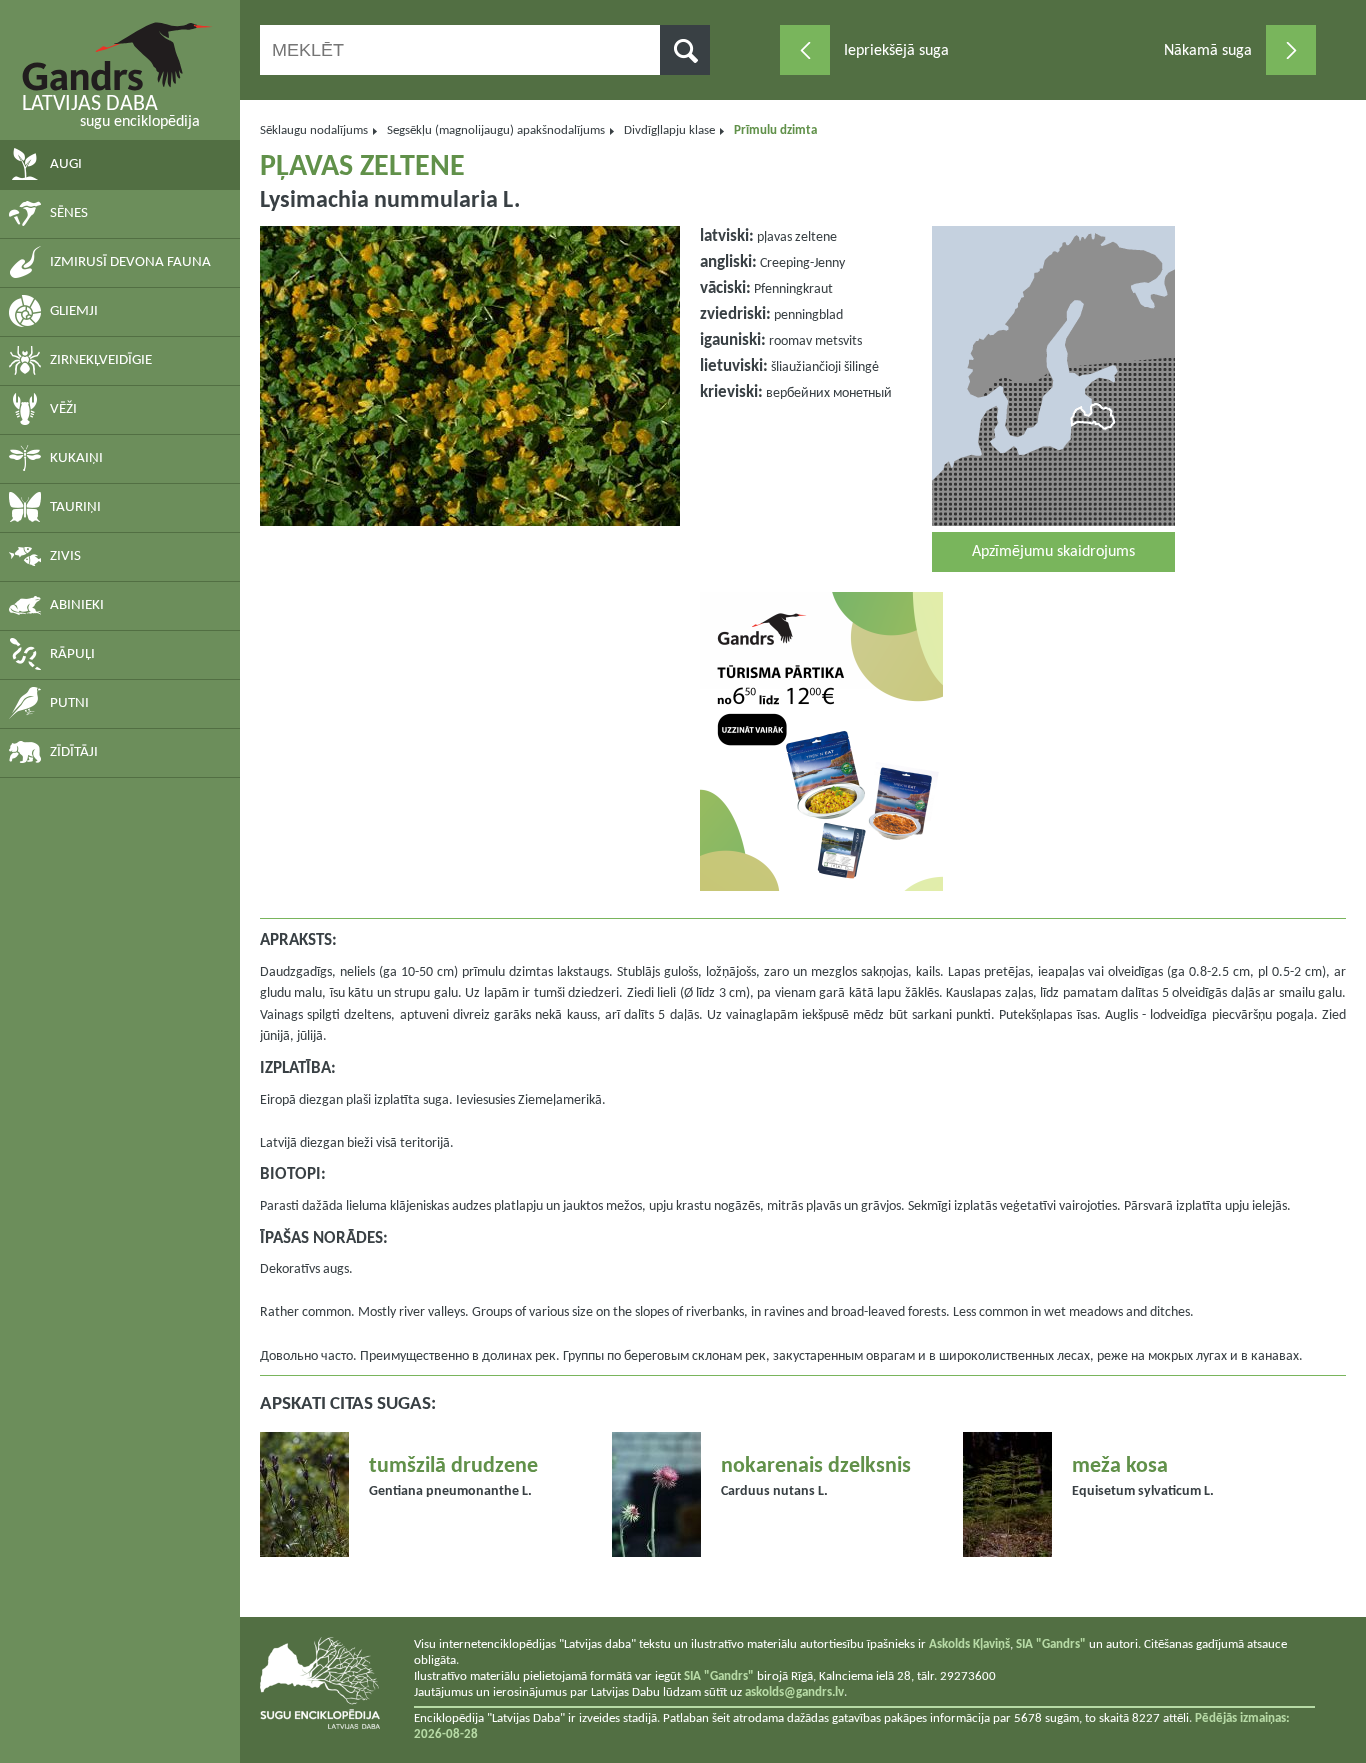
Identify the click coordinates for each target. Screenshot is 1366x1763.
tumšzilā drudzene (453, 1466)
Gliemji (74, 311)
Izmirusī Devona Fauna (130, 262)
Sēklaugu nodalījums (314, 130)
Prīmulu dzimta (775, 130)
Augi (66, 164)
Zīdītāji (74, 752)
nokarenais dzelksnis (816, 1466)
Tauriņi (75, 507)
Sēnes (69, 213)
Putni (69, 703)
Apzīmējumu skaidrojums (1053, 552)
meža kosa (1120, 1466)
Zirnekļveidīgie (101, 360)
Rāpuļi (72, 654)
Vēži (63, 409)
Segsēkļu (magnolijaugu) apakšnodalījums (496, 130)
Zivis (65, 556)
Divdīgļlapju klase (669, 130)
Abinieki (77, 605)
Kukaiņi (76, 458)
